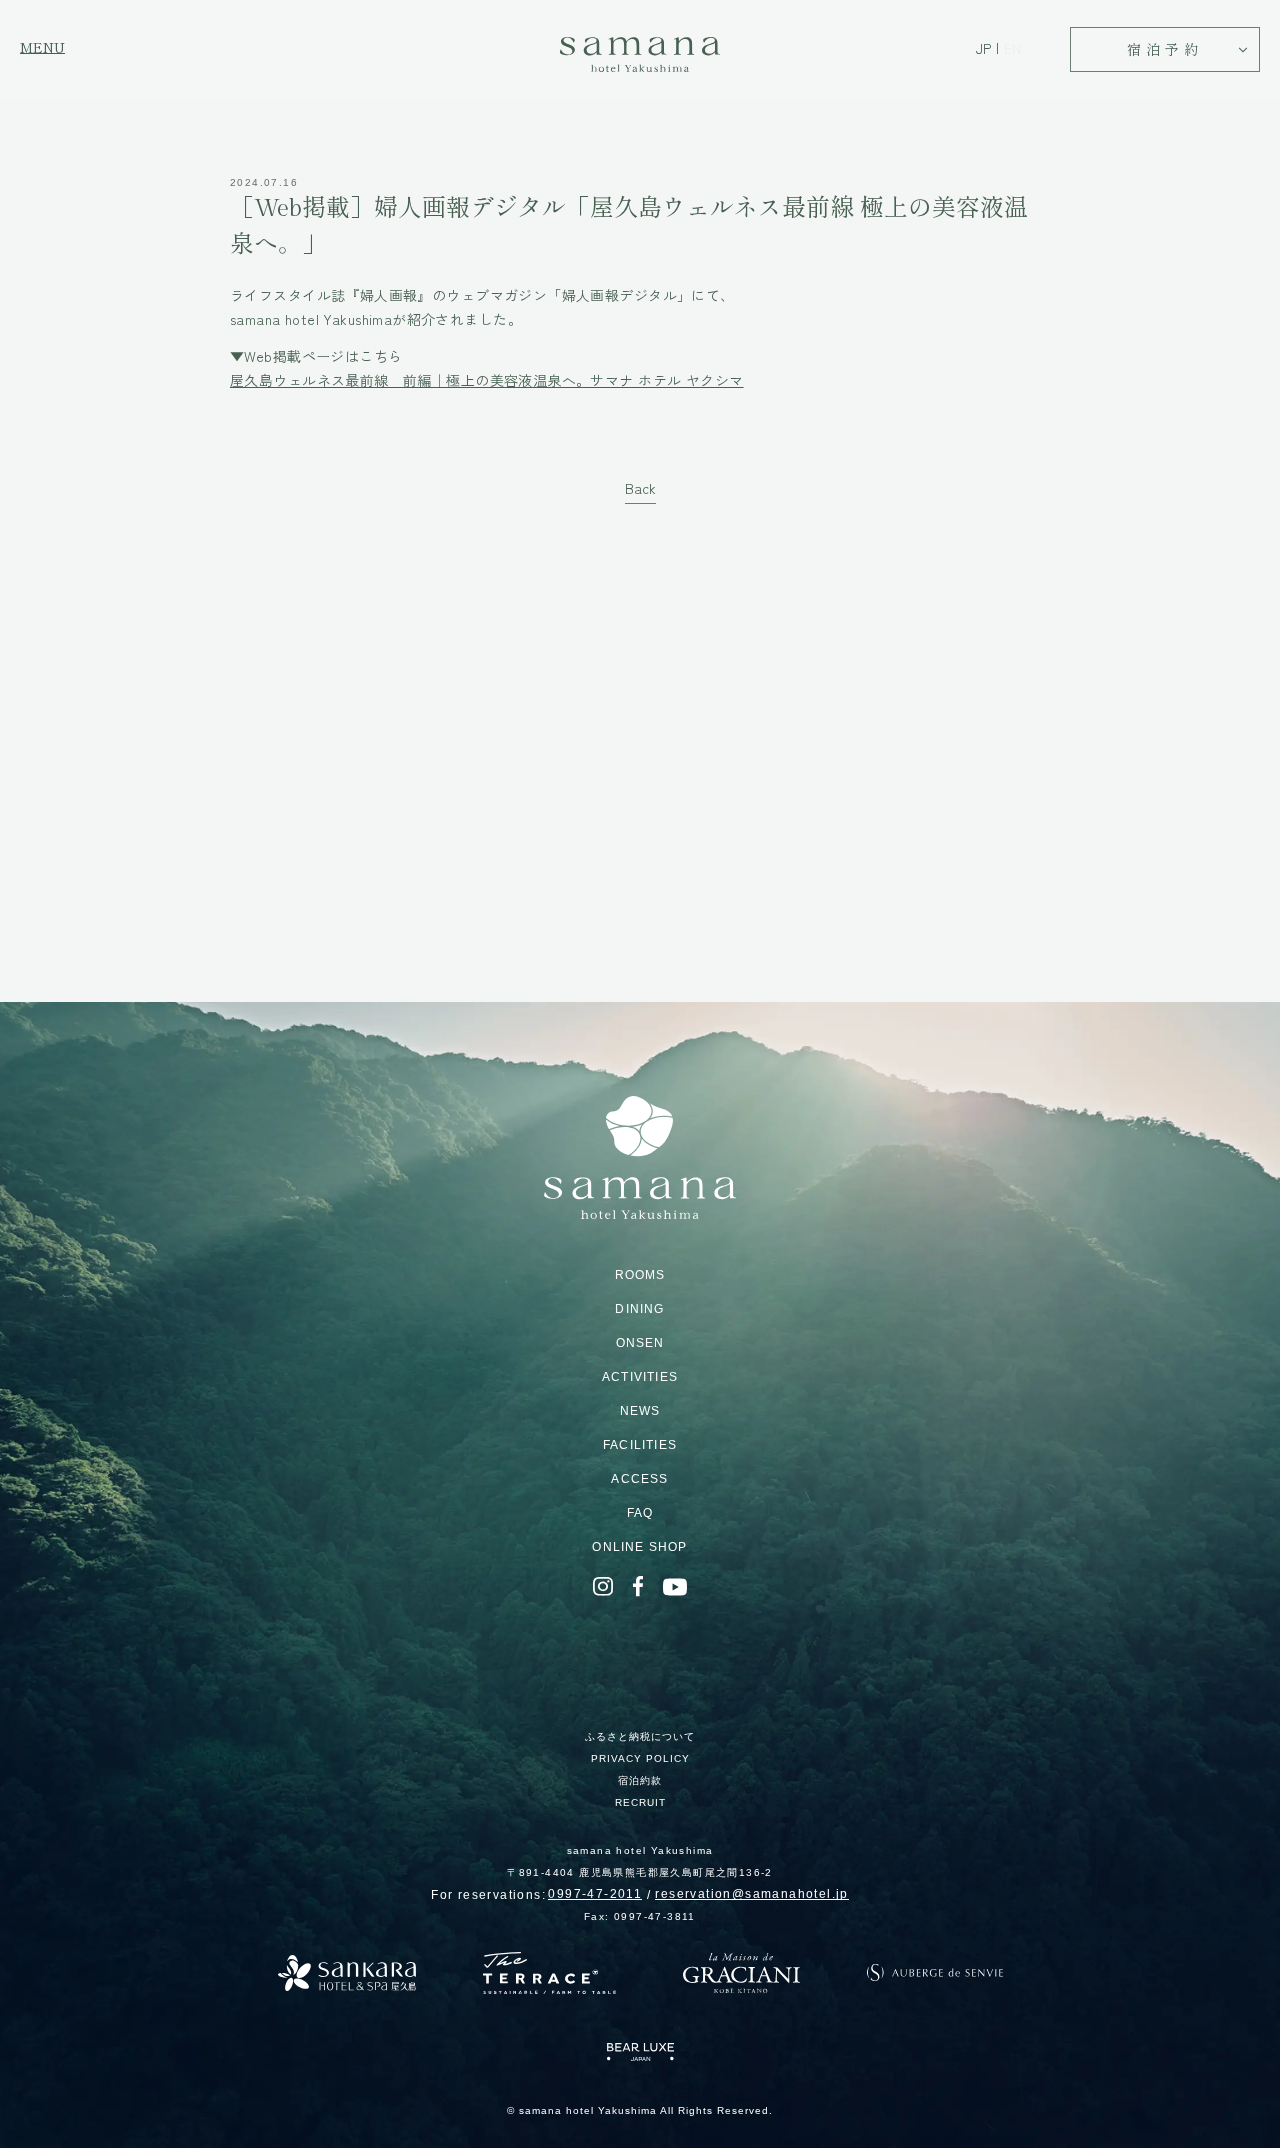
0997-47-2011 (595, 1894)
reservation (751, 1894)
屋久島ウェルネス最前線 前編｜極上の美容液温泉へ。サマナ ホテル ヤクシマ (487, 380)
